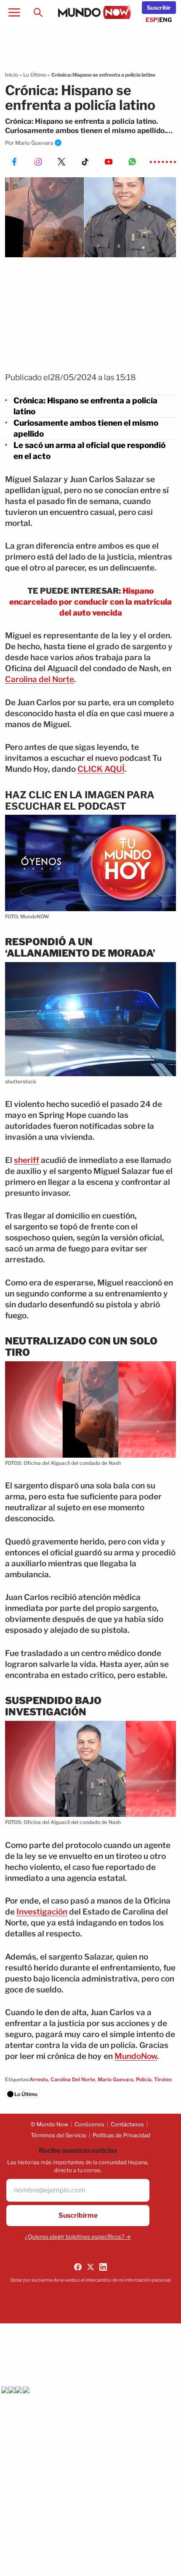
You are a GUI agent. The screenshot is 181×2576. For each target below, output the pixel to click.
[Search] (38, 12)
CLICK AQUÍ (101, 769)
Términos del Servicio (59, 2135)
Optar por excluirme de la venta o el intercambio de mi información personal (90, 2280)
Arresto (39, 2079)
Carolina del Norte (40, 679)
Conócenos (89, 2124)
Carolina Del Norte (73, 2079)
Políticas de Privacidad (121, 2135)
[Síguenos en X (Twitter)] (90, 2267)
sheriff (27, 1160)
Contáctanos (127, 2124)
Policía (144, 2079)
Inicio (12, 75)
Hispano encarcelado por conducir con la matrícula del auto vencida (90, 602)
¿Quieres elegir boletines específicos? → (78, 2237)
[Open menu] (14, 12)
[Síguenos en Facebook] (78, 2267)
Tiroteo (163, 2079)
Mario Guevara (34, 143)
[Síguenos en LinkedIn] (103, 2267)
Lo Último (35, 75)
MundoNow (136, 2056)
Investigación (42, 1912)
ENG (166, 20)
